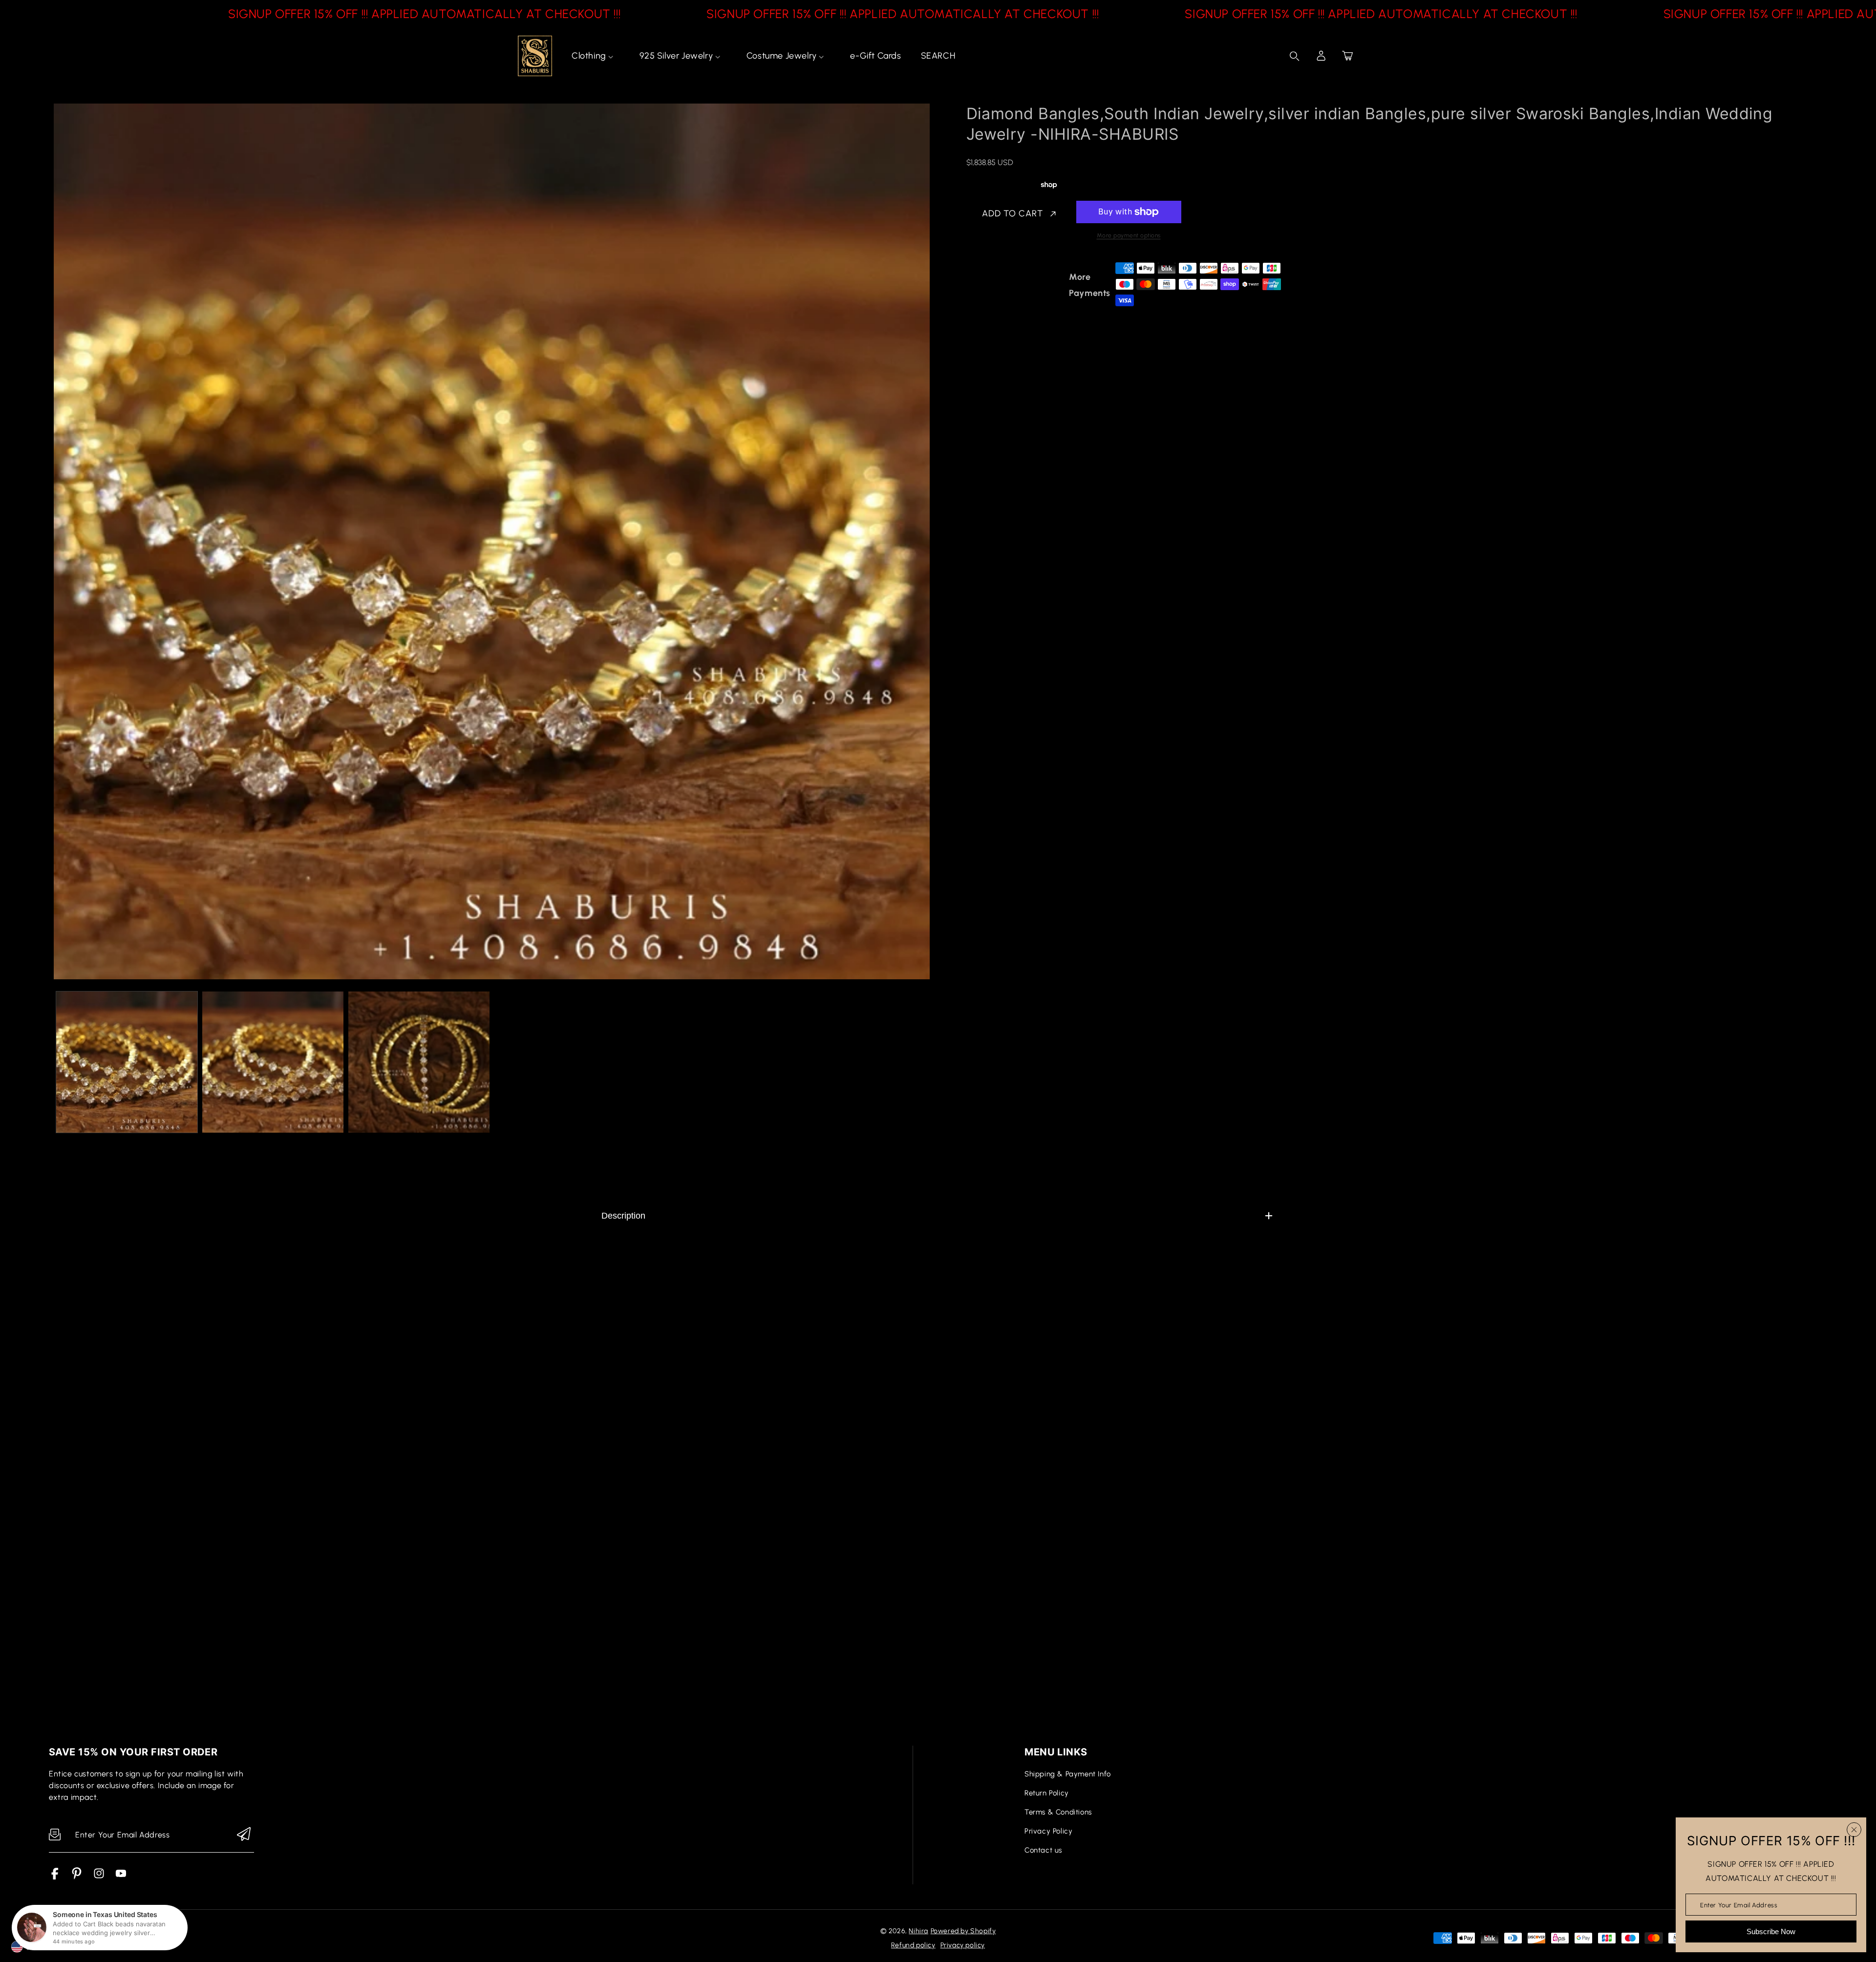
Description (623, 1216)
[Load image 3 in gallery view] (419, 1062)
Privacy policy (963, 1945)
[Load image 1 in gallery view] (127, 1062)
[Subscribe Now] (244, 1835)
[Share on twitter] (1023, 285)
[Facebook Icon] (55, 1877)
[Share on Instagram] (1057, 285)
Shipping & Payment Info (1068, 1774)
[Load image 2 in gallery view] (273, 1062)
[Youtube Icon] (121, 1877)
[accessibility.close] (1854, 1830)
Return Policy (1047, 1793)
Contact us (1043, 1850)
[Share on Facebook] (1005, 285)
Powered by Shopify (963, 1931)
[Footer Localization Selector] (57, 1938)
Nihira (918, 1931)
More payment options (1129, 235)
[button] (1347, 56)
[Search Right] (1295, 56)
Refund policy (913, 1945)
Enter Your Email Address (1739, 1905)
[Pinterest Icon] (77, 1877)
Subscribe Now (1771, 1931)
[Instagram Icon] (99, 1877)
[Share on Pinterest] (1040, 285)
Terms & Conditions (1058, 1812)
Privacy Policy (1048, 1831)
